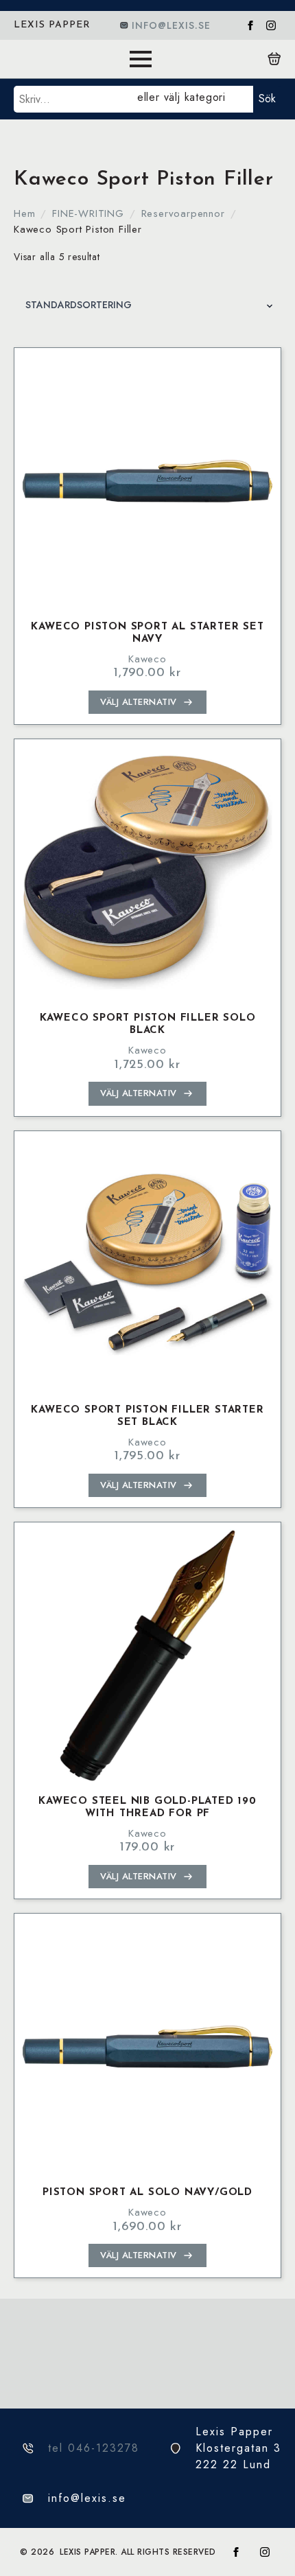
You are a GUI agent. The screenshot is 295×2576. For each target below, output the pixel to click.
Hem (24, 213)
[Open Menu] (141, 59)
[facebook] (250, 25)
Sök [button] (267, 98)
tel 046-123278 (94, 2448)
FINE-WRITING (88, 213)
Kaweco (147, 659)
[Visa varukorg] (274, 59)
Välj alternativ (139, 702)
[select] (192, 99)
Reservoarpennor (183, 213)
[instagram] (271, 25)
